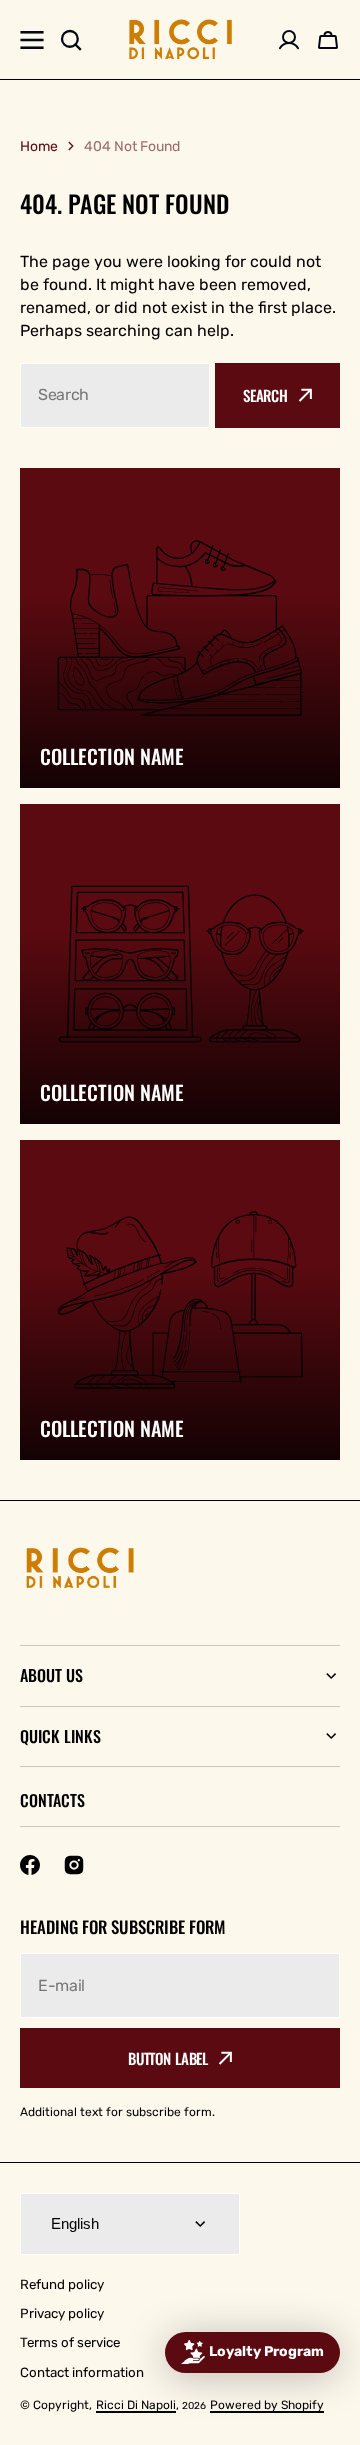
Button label (168, 2058)
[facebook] (30, 1865)
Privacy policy (62, 2313)
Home (39, 146)
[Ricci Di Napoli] (180, 39)
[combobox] (115, 395)
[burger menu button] (32, 40)
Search (265, 395)
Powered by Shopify (267, 2405)
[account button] (289, 40)
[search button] (71, 40)
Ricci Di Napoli (136, 2405)
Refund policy (62, 2284)
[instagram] (74, 1865)
